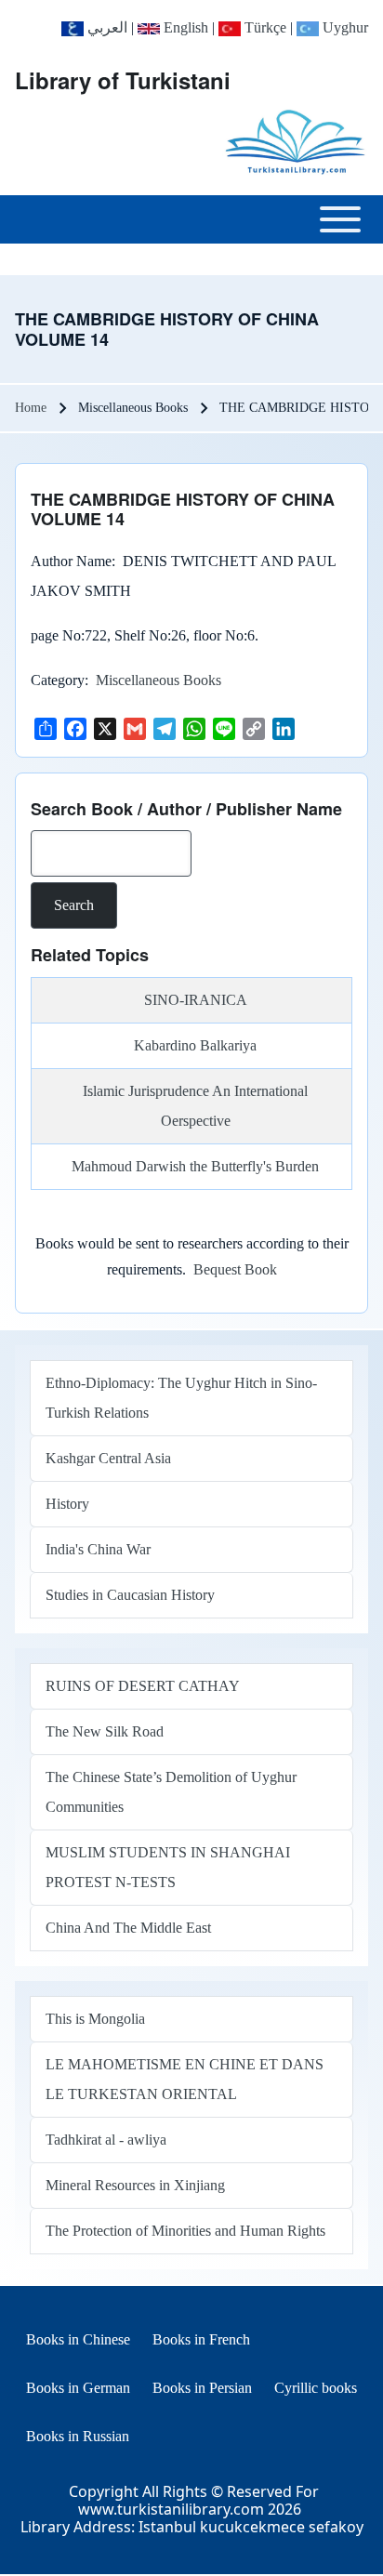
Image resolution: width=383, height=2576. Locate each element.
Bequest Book (235, 1269)
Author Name (71, 561)
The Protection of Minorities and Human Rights (185, 2231)
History (67, 1504)
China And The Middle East (128, 1928)
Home (31, 408)
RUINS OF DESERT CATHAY (143, 1686)
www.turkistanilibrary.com (171, 2509)
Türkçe (264, 27)
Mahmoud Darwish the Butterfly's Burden (195, 1166)
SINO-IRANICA (196, 1000)
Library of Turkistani (123, 80)
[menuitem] (78, 2340)
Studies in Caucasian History (130, 1595)
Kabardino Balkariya (195, 1045)
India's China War (98, 1549)
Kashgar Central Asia (108, 1458)
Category (58, 680)
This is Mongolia (95, 2019)
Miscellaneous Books (158, 680)
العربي (106, 27)
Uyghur (343, 27)
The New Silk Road (105, 1731)
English (184, 27)
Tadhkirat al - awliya (106, 2140)
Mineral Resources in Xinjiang (135, 2185)
